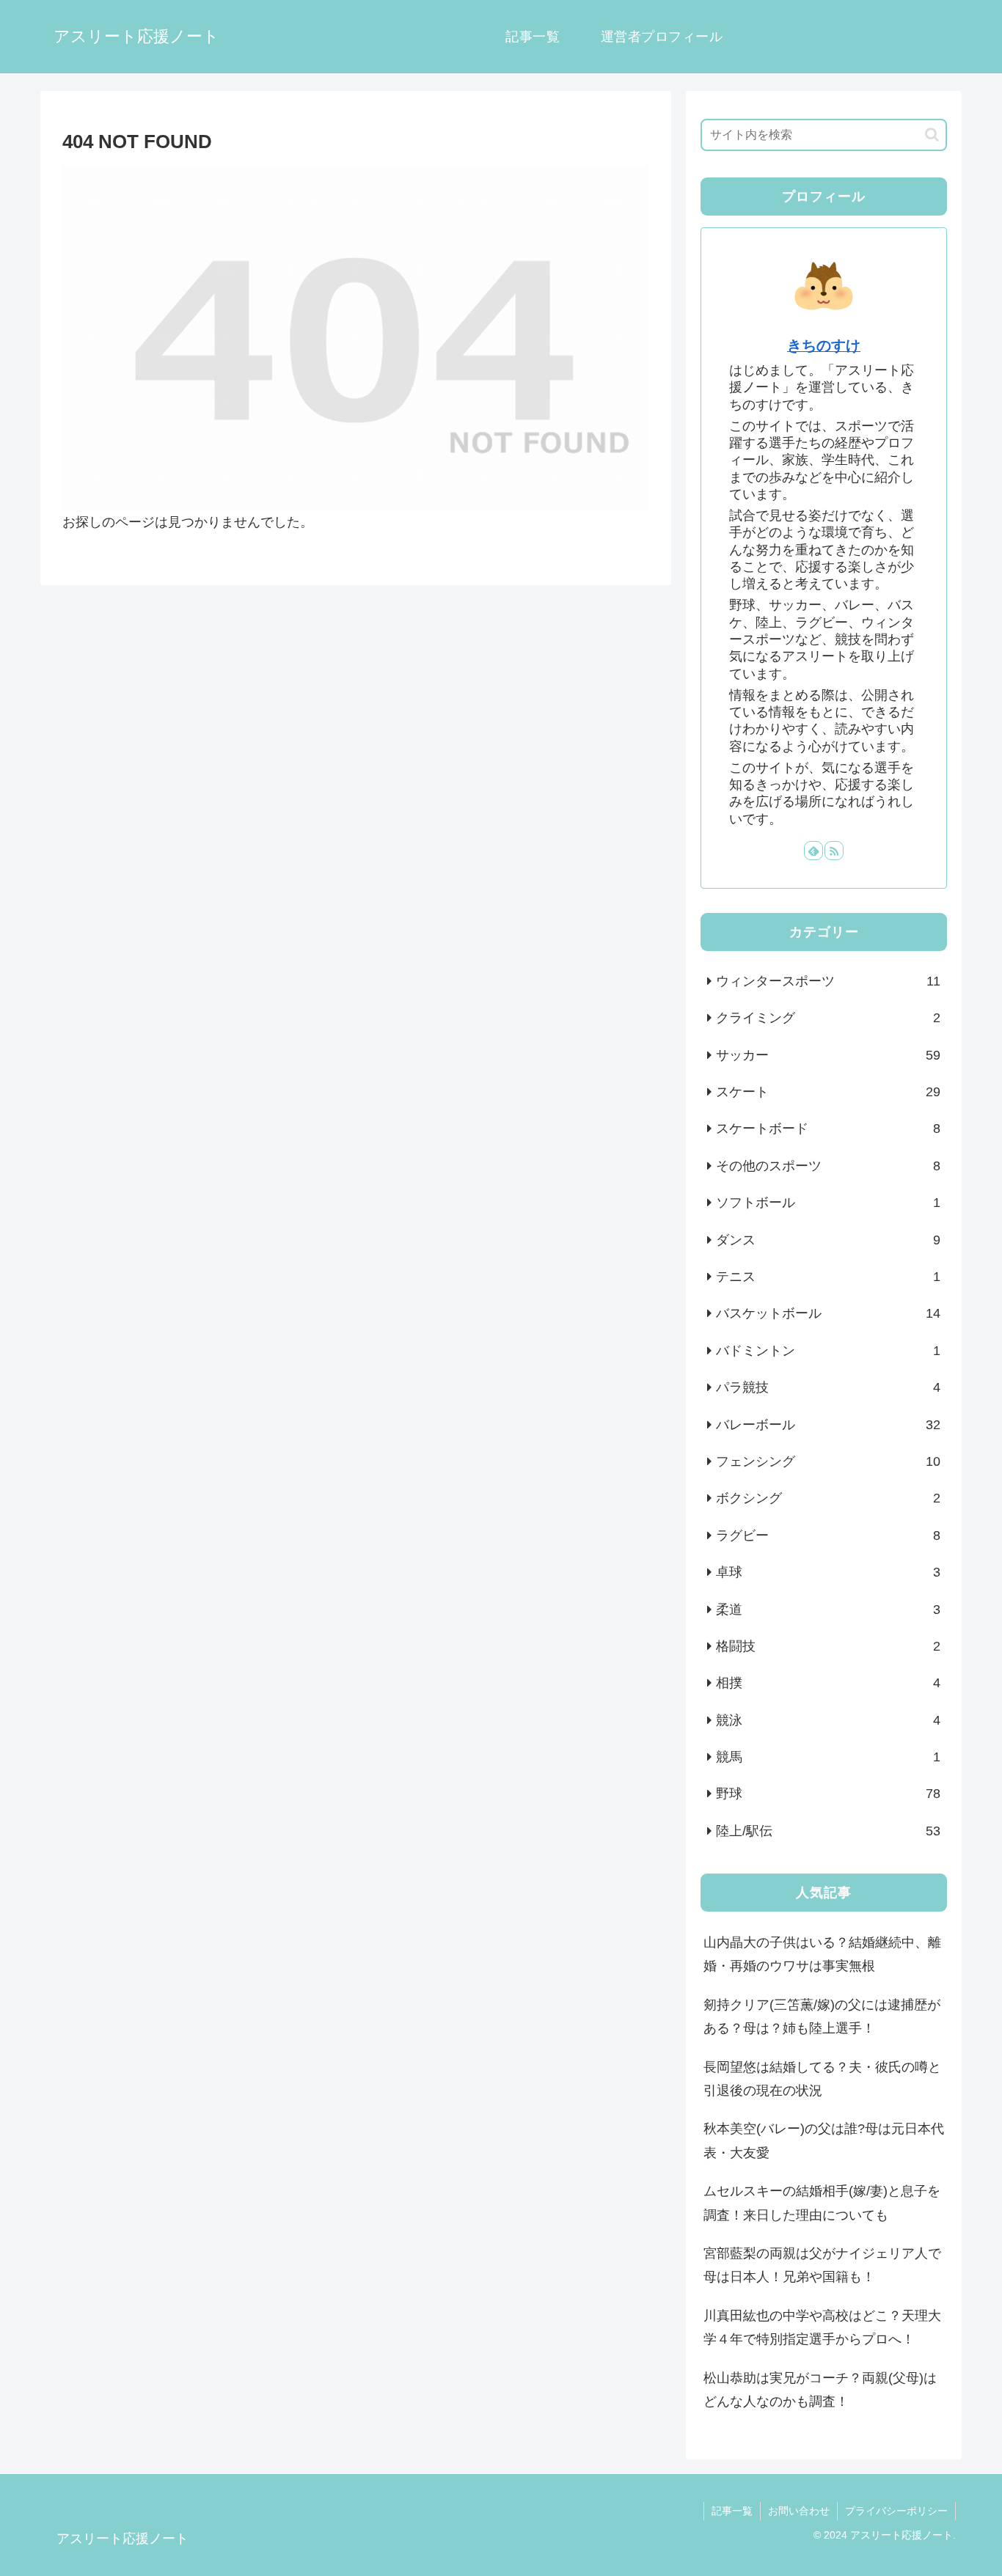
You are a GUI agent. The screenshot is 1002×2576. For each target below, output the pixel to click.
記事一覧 (732, 2511)
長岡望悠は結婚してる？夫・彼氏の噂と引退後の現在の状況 (822, 2079)
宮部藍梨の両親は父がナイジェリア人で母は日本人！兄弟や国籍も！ (822, 2265)
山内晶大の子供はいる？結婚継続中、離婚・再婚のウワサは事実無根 (822, 1954)
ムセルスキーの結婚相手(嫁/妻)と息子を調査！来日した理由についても (822, 2203)
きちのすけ (824, 345)
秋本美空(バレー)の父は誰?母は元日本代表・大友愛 (824, 2140)
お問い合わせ (799, 2511)
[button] (932, 135)
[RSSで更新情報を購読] (834, 851)
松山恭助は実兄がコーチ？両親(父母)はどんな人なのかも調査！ (820, 2390)
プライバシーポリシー (896, 2511)
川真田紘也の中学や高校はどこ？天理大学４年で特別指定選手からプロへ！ (822, 2327)
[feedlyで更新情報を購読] (813, 851)
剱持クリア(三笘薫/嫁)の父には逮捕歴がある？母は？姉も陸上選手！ (822, 2017)
